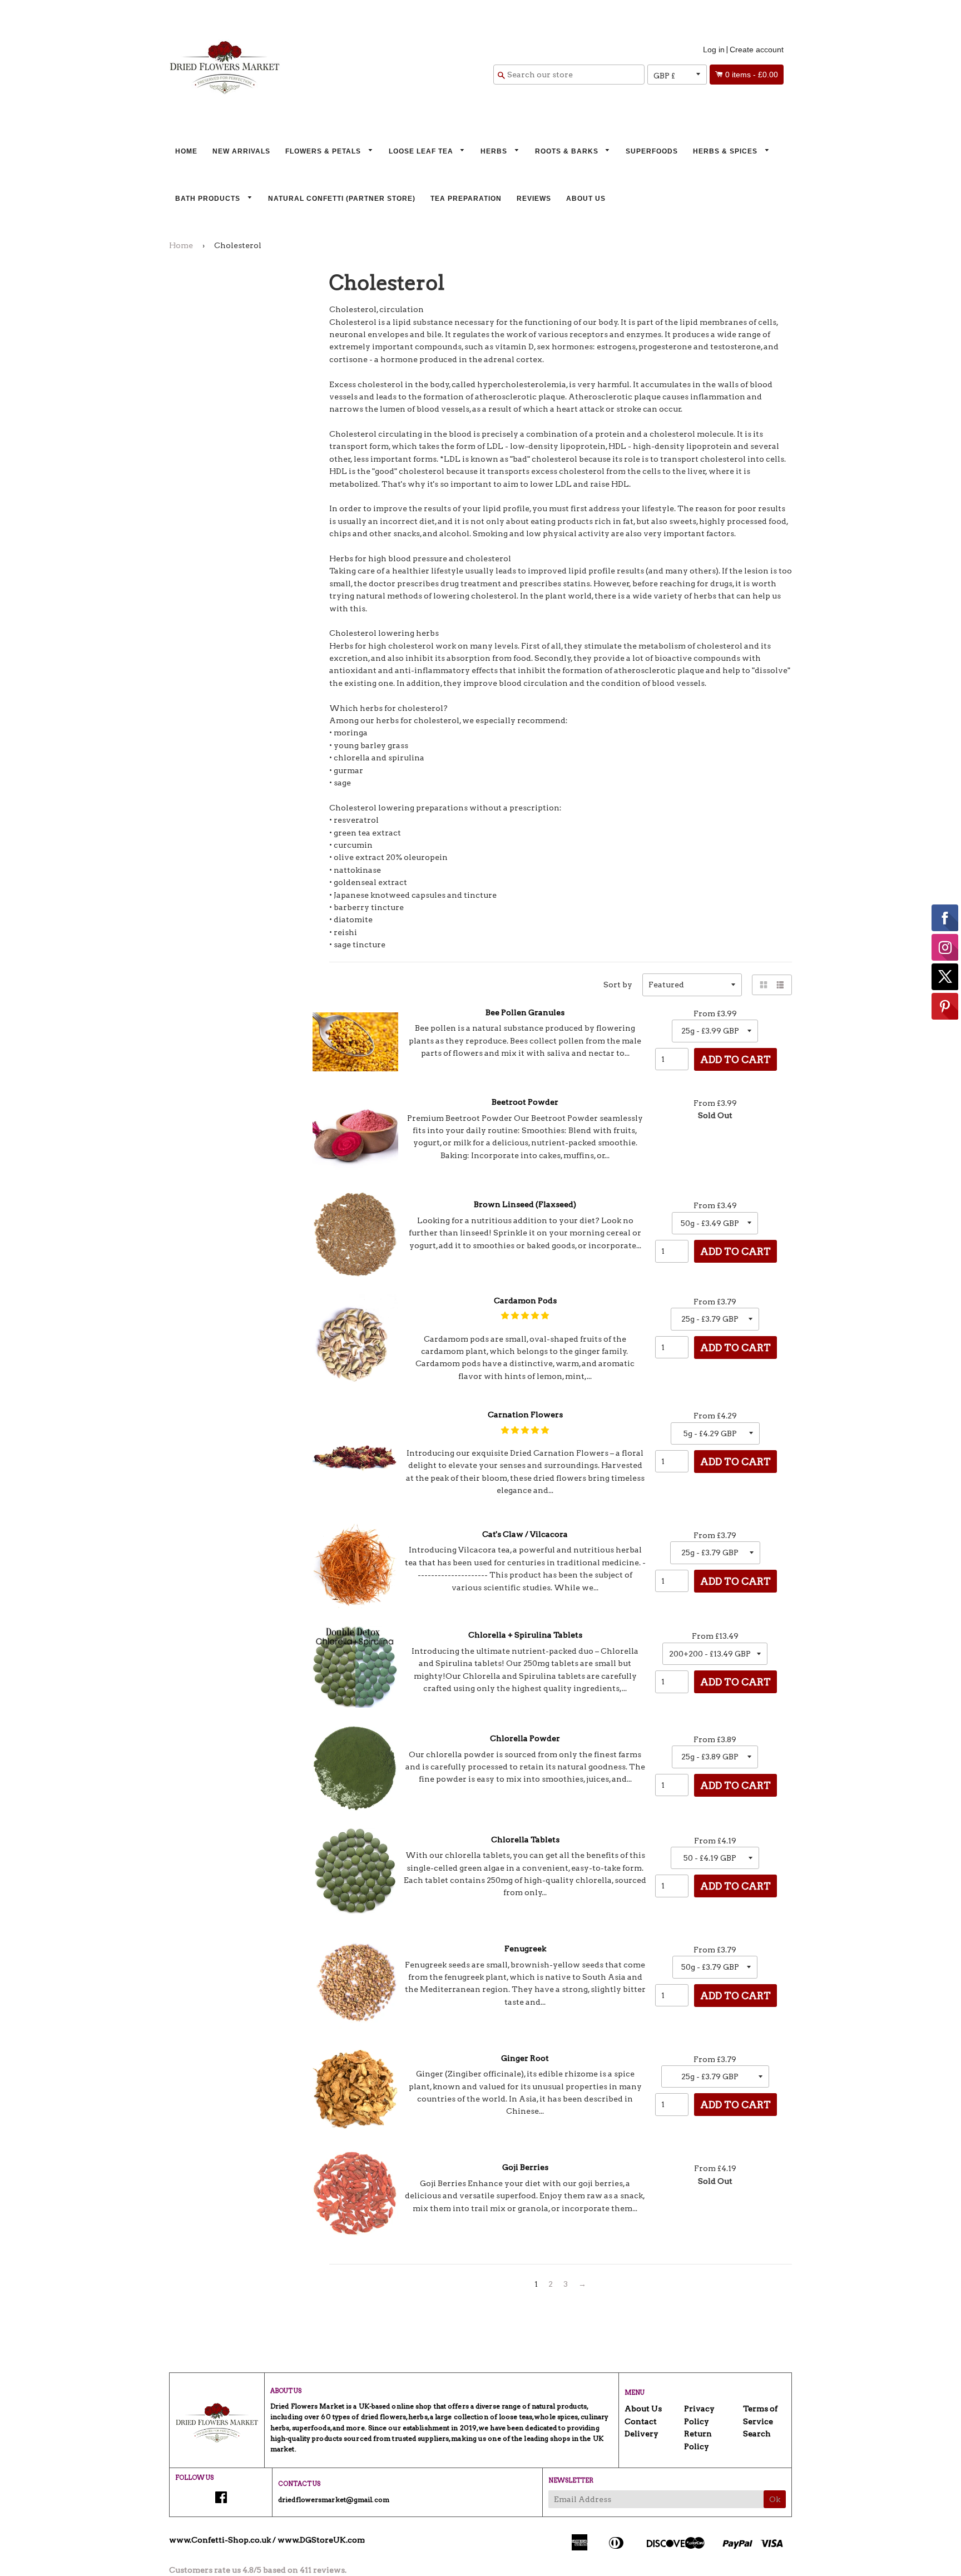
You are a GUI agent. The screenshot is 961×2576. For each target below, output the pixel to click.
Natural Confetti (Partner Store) (342, 199)
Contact (641, 2421)
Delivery (642, 2434)
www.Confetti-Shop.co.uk (220, 2540)
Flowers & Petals (324, 151)
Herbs (495, 151)
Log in (714, 50)
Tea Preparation (466, 199)
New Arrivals (241, 151)
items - (752, 75)
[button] (525, 1316)
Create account (757, 50)
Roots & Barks (568, 151)
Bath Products (209, 199)
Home (186, 151)
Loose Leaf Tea (422, 151)
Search (757, 2434)
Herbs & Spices (726, 151)
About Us (586, 199)
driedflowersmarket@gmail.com (334, 2500)
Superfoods (652, 151)
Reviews (534, 199)
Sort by (618, 985)
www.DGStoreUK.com (321, 2540)
